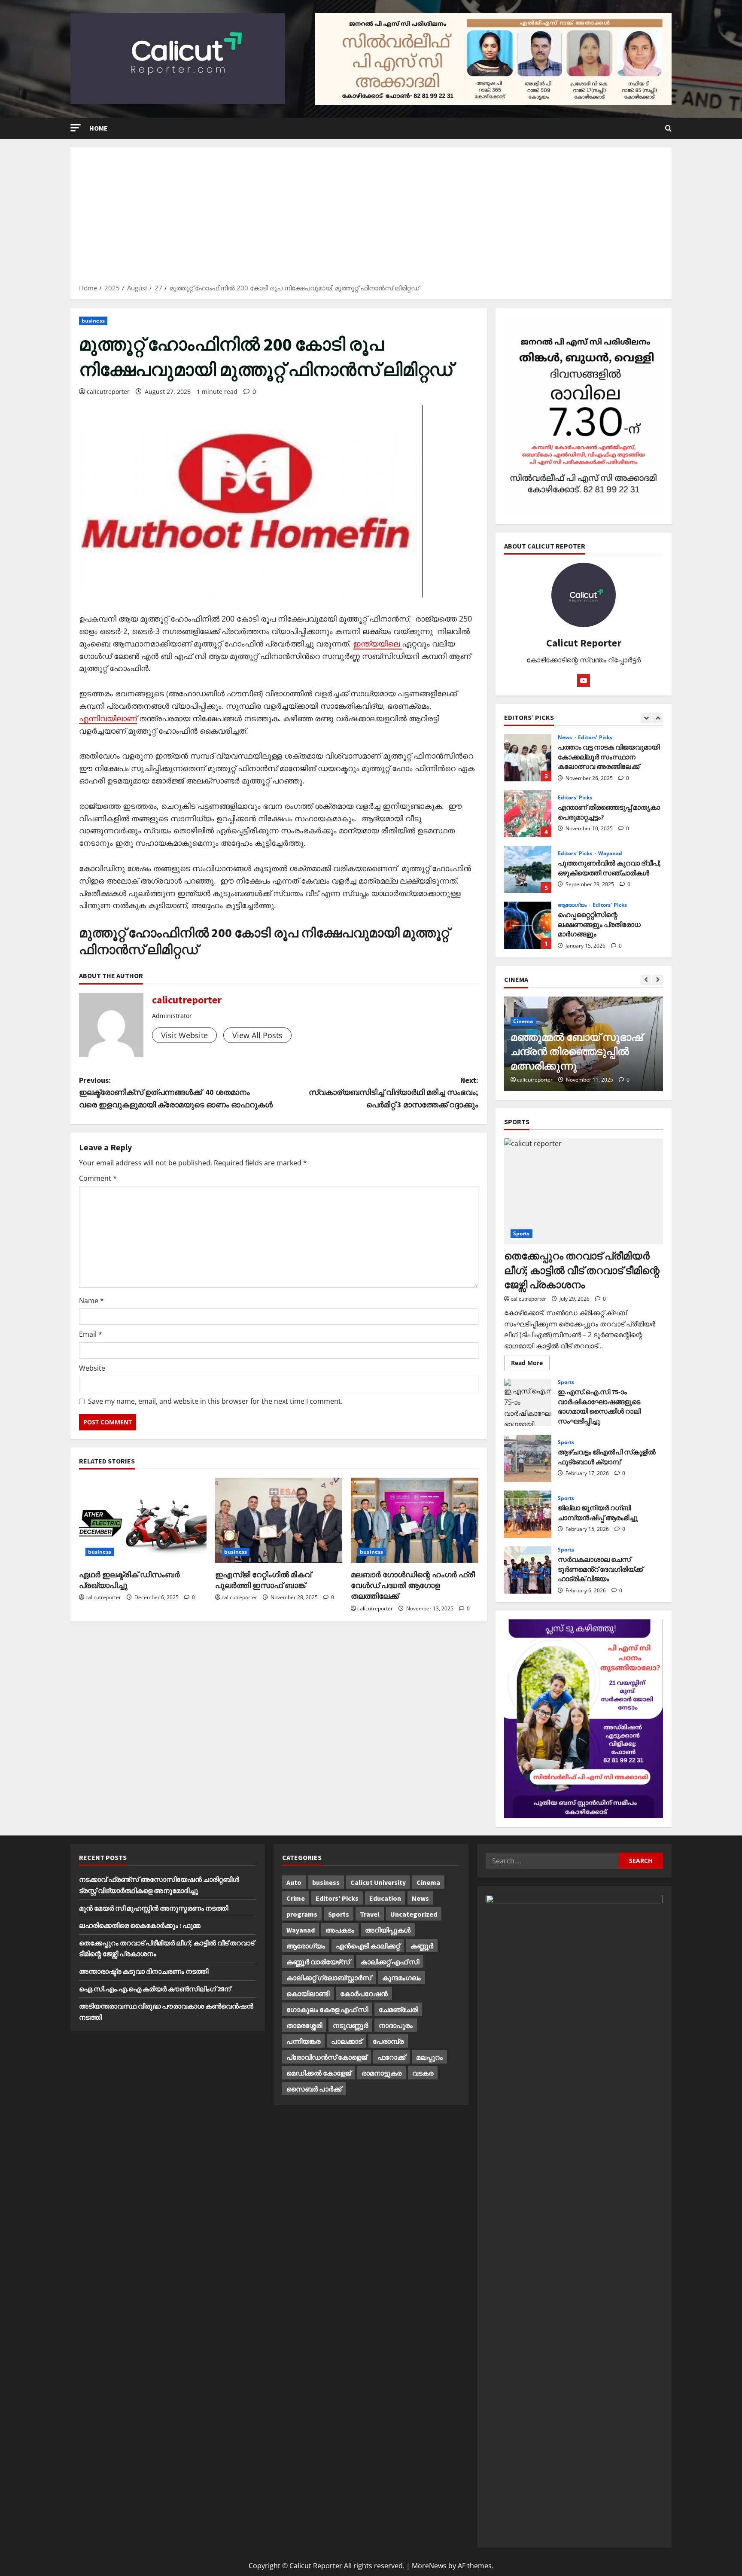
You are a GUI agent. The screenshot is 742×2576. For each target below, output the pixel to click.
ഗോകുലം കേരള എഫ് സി (327, 2009)
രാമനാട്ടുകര (382, 2073)
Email (91, 1334)
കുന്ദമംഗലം (401, 1978)
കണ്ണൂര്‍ (422, 1946)
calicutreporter (108, 392)
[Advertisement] (371, 218)
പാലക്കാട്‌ (347, 2041)
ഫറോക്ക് (391, 2057)
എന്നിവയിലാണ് (108, 718)
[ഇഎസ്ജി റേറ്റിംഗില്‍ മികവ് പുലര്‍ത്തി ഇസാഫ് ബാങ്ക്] (279, 1520)
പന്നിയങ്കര (303, 2041)
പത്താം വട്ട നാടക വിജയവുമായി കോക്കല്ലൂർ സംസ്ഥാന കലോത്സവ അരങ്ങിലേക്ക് (528, 758)
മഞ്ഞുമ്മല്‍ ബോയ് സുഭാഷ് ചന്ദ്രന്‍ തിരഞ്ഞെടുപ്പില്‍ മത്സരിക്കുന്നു (576, 1052)
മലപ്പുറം (429, 2057)
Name (91, 1301)
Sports (522, 1233)
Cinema (523, 1021)
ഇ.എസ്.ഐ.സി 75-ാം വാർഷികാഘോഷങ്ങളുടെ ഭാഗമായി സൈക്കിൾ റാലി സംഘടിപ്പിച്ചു (528, 1402)
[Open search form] (668, 128)
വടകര (423, 2073)
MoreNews (429, 2566)
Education (385, 1898)
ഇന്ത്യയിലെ (377, 643)
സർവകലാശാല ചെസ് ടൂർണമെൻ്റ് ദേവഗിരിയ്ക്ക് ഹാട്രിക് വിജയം (528, 1570)
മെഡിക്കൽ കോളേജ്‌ (319, 2073)
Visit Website (184, 1035)
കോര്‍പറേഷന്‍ (364, 1994)
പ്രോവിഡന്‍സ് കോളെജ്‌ (327, 2057)
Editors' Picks (595, 738)
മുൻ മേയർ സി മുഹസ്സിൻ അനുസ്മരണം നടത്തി (154, 1908)
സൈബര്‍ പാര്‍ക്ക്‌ (314, 2089)
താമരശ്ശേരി (304, 2025)
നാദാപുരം (396, 2025)
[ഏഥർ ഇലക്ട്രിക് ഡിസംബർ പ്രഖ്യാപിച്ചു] (143, 1520)
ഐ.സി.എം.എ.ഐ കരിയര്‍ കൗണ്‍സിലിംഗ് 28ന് (155, 1989)
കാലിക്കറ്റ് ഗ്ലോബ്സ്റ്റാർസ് (329, 1978)
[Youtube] (584, 680)
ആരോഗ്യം (573, 905)
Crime (296, 1898)
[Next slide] (658, 718)
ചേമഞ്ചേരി (398, 2009)
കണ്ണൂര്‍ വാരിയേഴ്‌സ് (318, 1962)
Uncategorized (414, 1914)
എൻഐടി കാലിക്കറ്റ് (368, 1946)
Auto (294, 1882)
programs (302, 1914)
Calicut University (378, 1882)
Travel (370, 1914)
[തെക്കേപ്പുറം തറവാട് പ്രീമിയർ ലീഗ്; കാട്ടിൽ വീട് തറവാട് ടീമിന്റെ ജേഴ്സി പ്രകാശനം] (584, 1191)
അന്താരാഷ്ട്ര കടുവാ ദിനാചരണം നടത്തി (144, 1971)
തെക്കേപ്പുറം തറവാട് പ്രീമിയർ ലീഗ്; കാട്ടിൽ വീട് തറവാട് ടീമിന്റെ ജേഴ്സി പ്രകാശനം (582, 1270)
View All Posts (257, 1035)
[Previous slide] (646, 718)
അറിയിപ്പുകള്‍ (388, 1930)
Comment (98, 1178)
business (93, 321)
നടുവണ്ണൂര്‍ (350, 2025)
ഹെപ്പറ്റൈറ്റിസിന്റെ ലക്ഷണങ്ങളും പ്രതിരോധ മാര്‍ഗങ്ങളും (528, 925)
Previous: (176, 1093)
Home (99, 128)
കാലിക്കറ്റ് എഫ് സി (390, 1962)
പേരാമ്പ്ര (388, 2041)
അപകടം (340, 1930)
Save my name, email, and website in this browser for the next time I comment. (215, 1401)
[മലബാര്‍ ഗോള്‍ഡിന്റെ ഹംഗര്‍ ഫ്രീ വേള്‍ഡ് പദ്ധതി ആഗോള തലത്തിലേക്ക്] (415, 1520)
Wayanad (610, 854)
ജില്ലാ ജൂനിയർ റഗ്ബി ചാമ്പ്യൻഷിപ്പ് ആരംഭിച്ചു (528, 1514)
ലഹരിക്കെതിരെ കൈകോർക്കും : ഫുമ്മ (140, 1925)
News (566, 738)
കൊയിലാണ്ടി (308, 1994)
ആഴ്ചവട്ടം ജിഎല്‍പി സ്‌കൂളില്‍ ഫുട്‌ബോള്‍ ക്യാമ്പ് (528, 1458)
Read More (530, 1364)
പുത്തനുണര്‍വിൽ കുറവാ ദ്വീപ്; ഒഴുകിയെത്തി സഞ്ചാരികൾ (528, 869)
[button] (76, 128)
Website (92, 1368)
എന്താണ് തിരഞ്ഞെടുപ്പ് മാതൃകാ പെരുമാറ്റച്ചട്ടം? (528, 814)
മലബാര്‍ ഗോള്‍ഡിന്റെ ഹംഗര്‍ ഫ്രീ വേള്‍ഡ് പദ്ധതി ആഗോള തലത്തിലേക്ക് (413, 1585)
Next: (394, 1093)
